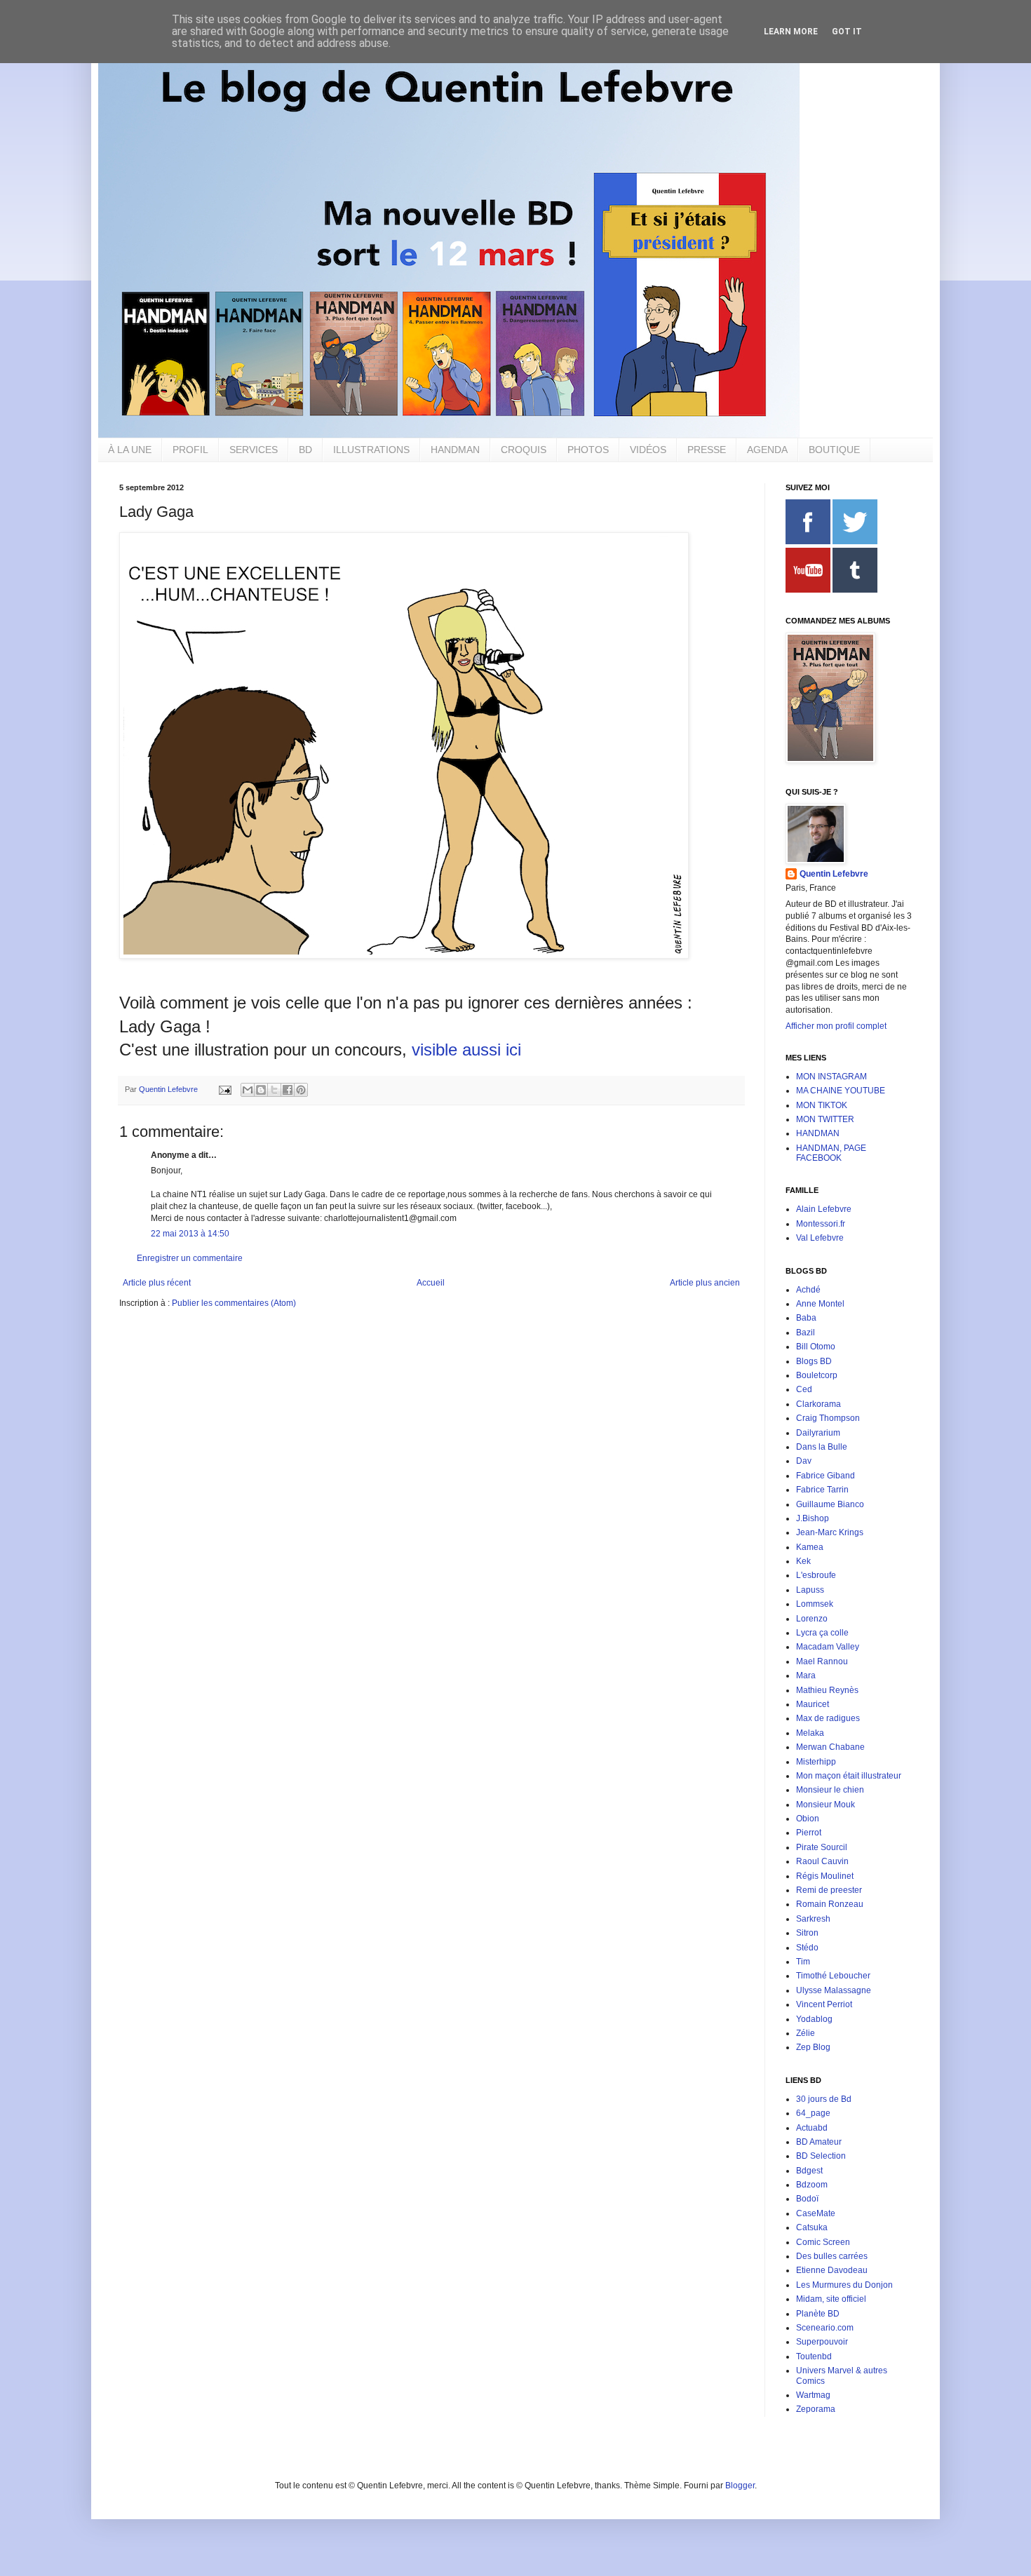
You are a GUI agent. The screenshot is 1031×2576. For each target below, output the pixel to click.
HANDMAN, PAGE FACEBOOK (831, 1153)
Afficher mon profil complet (836, 1026)
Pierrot (809, 1833)
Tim (803, 1962)
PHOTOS (588, 450)
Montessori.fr (821, 1224)
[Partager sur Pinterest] (301, 1090)
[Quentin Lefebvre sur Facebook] (808, 541)
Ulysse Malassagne (834, 1990)
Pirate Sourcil (822, 1847)
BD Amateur (819, 2142)
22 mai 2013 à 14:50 (190, 1234)
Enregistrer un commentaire (190, 1258)
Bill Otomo (816, 1347)
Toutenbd (814, 2356)
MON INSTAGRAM (831, 1077)
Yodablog (814, 2019)
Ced (804, 1389)
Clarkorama (818, 1404)
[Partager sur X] (274, 1090)
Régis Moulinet (825, 1876)
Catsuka (812, 2227)
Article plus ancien (705, 1283)
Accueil (431, 1283)
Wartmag (813, 2395)
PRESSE (707, 450)
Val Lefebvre (820, 1238)
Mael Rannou (822, 1661)
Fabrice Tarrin (822, 1490)
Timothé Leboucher (833, 1976)
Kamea (810, 1547)
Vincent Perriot (824, 2004)
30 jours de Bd (824, 2099)
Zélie (806, 2033)
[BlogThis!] (261, 1090)
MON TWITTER (825, 1119)
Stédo (807, 1948)
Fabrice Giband (826, 1476)
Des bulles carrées (832, 2256)
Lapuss (810, 1590)
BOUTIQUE (834, 450)
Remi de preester (829, 1890)
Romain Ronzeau (830, 1904)
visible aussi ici (466, 1050)
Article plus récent (157, 1283)
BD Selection (821, 2156)
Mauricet (813, 1704)
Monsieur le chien (830, 1790)
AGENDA (767, 450)
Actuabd (812, 2128)
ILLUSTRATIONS (371, 450)
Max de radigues (828, 1718)
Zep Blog (813, 2047)
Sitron (807, 1933)
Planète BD (818, 2314)
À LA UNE (130, 450)
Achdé (808, 1290)
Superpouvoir (822, 2342)
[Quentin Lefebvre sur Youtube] (808, 590)
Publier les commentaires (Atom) (234, 1303)
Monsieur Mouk (826, 1805)
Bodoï (807, 2199)
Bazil (806, 1333)
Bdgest (809, 2171)
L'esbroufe (816, 1575)
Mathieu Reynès (827, 1690)
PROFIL (190, 450)
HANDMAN (455, 450)
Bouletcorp (817, 1375)
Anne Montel (820, 1304)
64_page (813, 2113)
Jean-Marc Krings (830, 1532)
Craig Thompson (828, 1418)
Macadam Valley (828, 1647)
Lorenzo (812, 1619)
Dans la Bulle (822, 1447)
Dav (804, 1461)
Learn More (791, 32)
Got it (847, 32)
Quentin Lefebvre (834, 874)
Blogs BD (814, 1361)
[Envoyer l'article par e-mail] (224, 1089)
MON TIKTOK (822, 1105)
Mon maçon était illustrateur (849, 1776)
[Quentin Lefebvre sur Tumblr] (855, 590)
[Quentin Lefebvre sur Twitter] (855, 541)
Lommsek (815, 1604)
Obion (808, 1819)
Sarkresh (813, 1919)
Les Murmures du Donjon (844, 2285)
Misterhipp (816, 1762)
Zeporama (816, 2409)
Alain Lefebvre (824, 1209)
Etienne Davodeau (832, 2270)
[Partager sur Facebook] (288, 1090)
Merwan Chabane (830, 1747)
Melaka (810, 1733)
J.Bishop (813, 1518)
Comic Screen (823, 2242)
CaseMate (816, 2213)
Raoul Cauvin (822, 1861)
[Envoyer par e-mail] (248, 1090)
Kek (803, 1561)
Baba (806, 1318)
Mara (806, 1675)
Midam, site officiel (831, 2299)
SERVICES (254, 450)
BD (305, 450)
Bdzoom (812, 2185)
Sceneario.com (825, 2328)
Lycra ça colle (822, 1633)
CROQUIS (524, 450)
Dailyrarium (818, 1433)
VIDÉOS (648, 450)
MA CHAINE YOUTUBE (841, 1091)
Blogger (740, 2486)
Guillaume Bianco (830, 1504)
